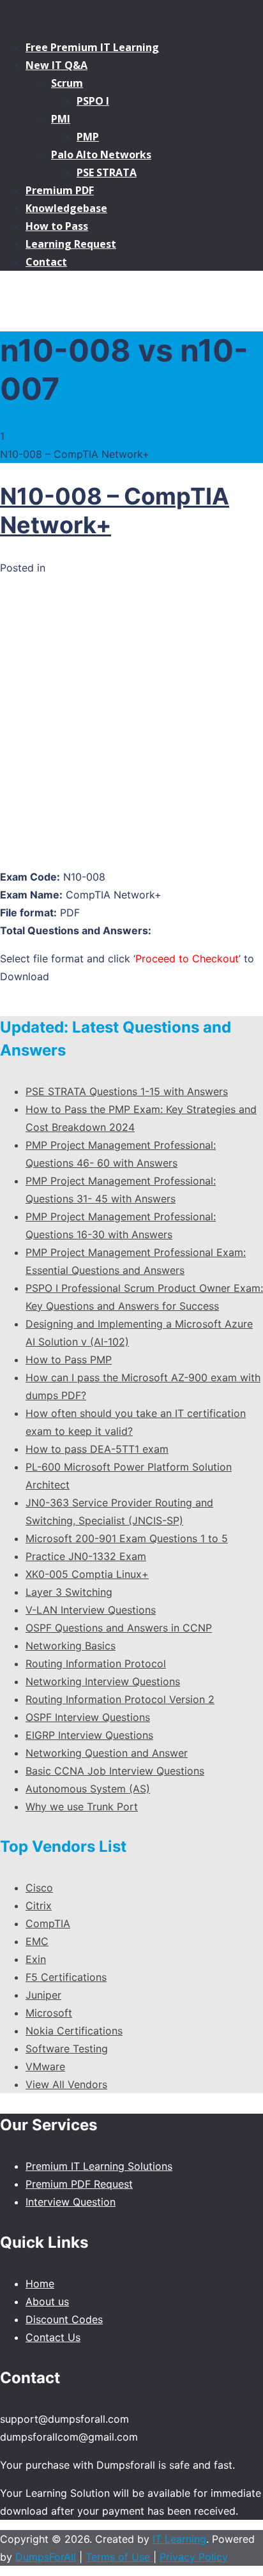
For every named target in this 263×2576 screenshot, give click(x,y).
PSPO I (93, 101)
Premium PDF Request (79, 2184)
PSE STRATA (107, 172)
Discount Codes (64, 2319)
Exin (36, 1959)
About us (47, 2301)
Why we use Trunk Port (82, 1807)
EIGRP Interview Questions (89, 1735)
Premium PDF (60, 190)
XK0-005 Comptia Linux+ (87, 1574)
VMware (45, 2066)
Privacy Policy (194, 2557)
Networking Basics (71, 1646)
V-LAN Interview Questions (91, 1610)
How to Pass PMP (69, 1360)
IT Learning (179, 2539)
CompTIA (48, 1923)
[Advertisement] (131, 725)
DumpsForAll (46, 2557)
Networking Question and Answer (107, 1753)
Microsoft (49, 2013)
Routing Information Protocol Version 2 (120, 1699)
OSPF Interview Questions (88, 1717)
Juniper (43, 1995)
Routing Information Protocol (96, 1663)
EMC (37, 1941)
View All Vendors (66, 2084)
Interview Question (71, 2202)
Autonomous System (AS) (88, 1789)
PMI (61, 119)
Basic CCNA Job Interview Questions (115, 1771)
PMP (88, 137)
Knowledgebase (66, 208)
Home (40, 2284)
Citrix (39, 1905)
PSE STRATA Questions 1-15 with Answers (127, 1091)
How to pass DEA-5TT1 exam (97, 1449)
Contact (46, 262)
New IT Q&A (56, 65)
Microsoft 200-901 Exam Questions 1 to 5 (127, 1538)
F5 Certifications (66, 1977)
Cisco (39, 1888)
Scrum (67, 83)
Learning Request (71, 244)
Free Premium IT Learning (92, 47)
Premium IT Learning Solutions (99, 2166)
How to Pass (57, 226)
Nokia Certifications (74, 2031)
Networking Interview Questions (103, 1681)
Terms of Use (119, 2557)
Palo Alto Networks (101, 155)
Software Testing (67, 2049)
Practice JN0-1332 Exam (86, 1556)
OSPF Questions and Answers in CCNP (119, 1628)
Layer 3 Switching (69, 1592)
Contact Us (53, 2337)
